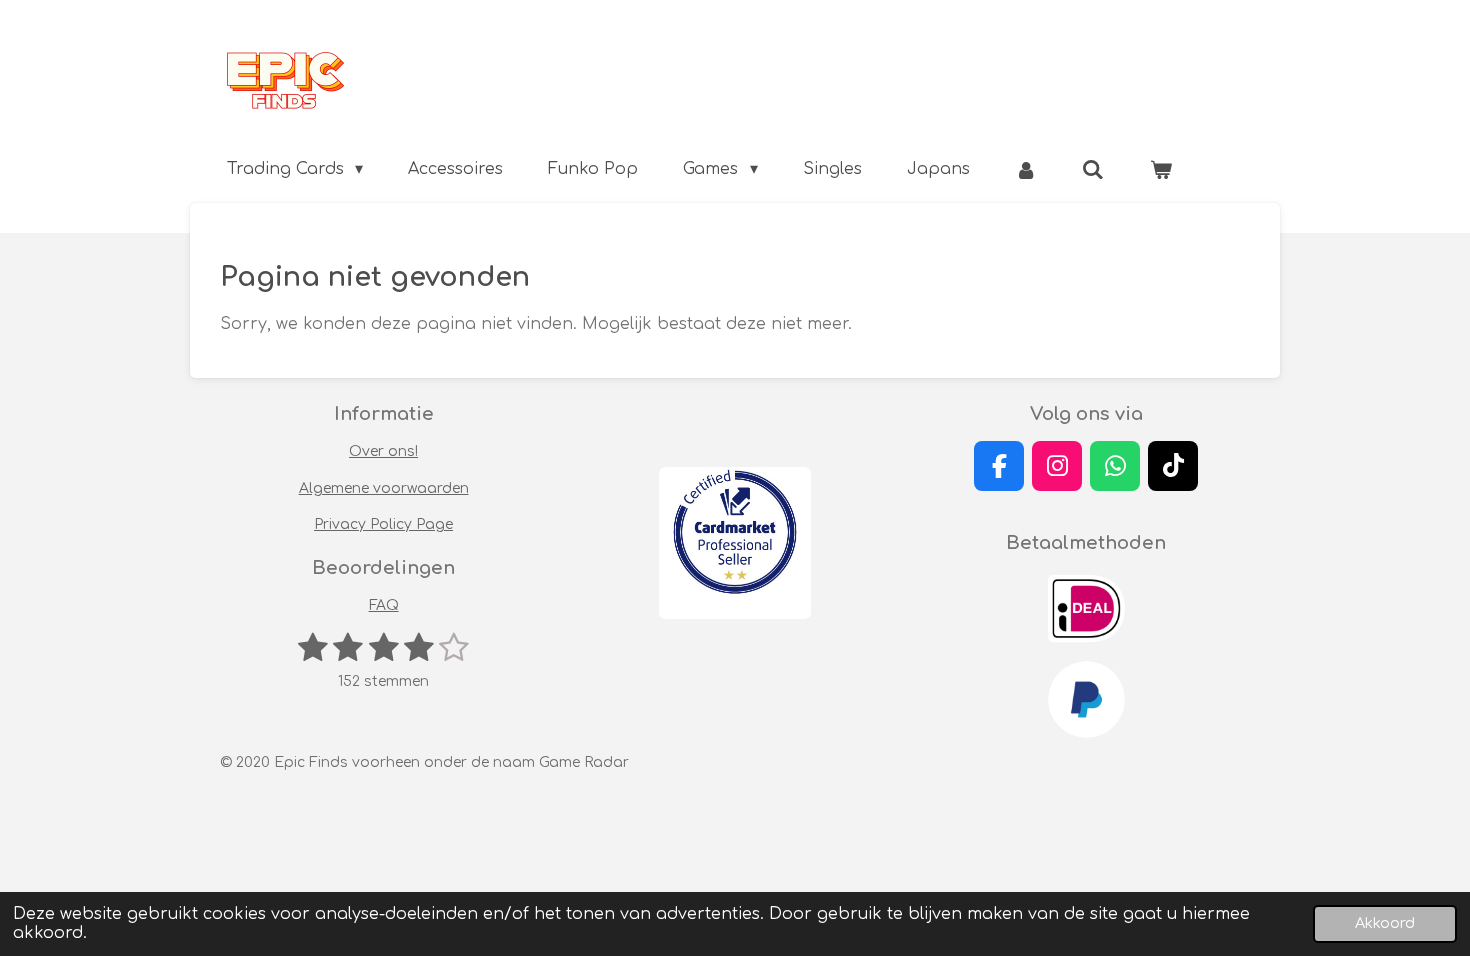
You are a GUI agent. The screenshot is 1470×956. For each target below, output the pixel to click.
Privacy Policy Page (383, 524)
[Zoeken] (1093, 169)
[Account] (1026, 169)
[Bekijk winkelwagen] (1161, 169)
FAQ (384, 605)
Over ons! (383, 451)
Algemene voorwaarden (384, 488)
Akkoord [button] (1385, 923)
